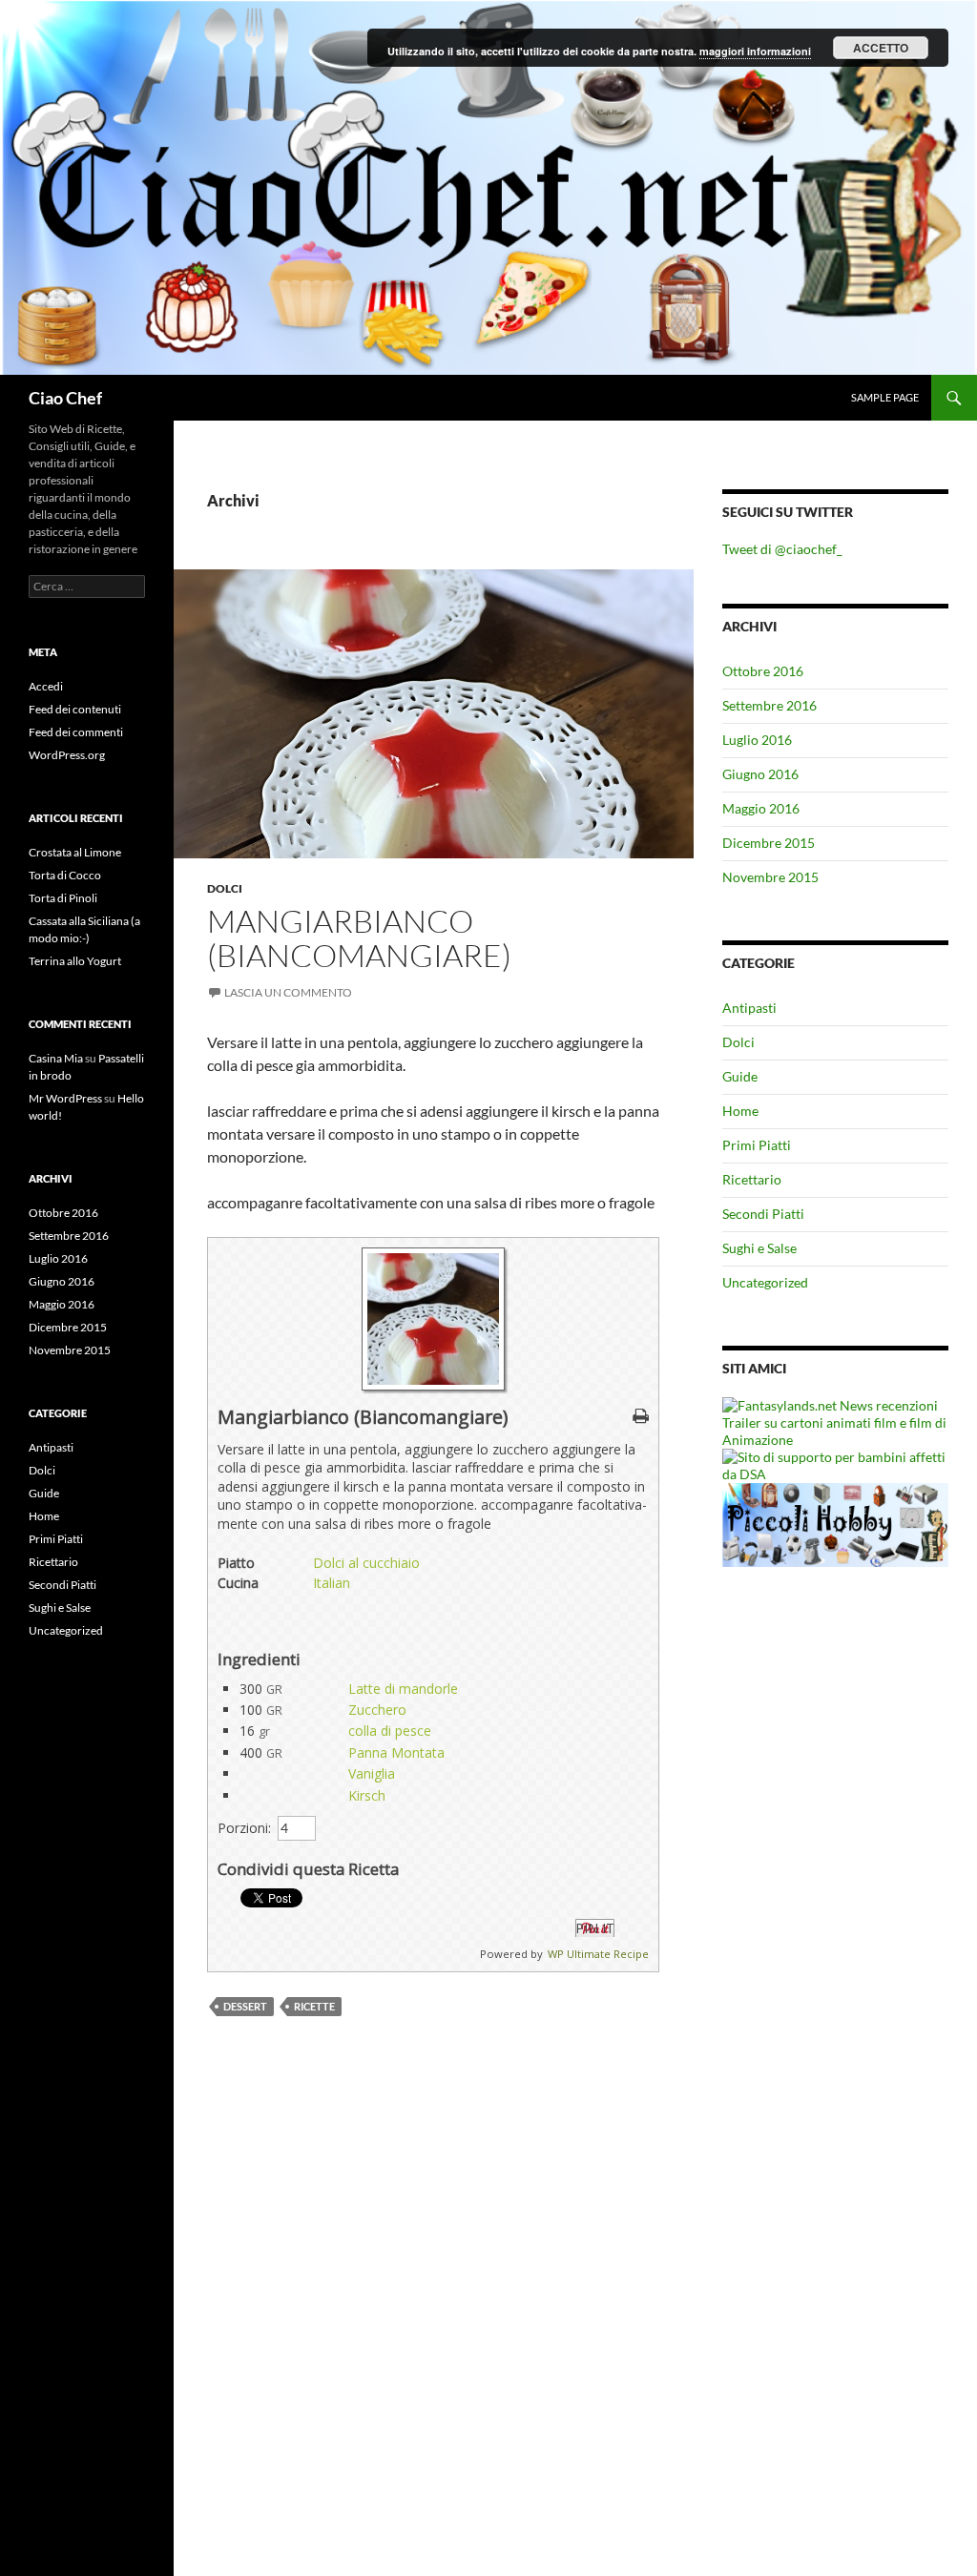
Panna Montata (396, 1752)
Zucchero (377, 1710)
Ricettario (752, 1179)
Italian (332, 1583)
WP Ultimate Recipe (598, 1954)
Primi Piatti (757, 1145)
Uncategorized (765, 1282)
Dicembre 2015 (769, 843)
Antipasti (749, 1008)
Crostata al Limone (75, 852)
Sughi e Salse (759, 1248)
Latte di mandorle (403, 1689)
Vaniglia (372, 1773)
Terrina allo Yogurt (75, 961)
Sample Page (885, 397)
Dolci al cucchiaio (366, 1563)
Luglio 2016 (757, 740)
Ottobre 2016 (763, 671)
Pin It (595, 1928)
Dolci (225, 888)
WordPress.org (67, 755)
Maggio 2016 (761, 808)
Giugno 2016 (760, 774)
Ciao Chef (65, 398)
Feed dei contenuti (75, 709)
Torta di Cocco (65, 875)
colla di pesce (390, 1731)
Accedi (46, 686)
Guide (740, 1076)
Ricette (314, 2006)
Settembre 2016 (769, 705)
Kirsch (367, 1795)
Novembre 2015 (770, 877)
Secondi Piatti (763, 1214)
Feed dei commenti (76, 732)
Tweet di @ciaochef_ (782, 549)
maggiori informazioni (755, 51)
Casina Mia (56, 1058)
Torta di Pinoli (63, 898)
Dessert (245, 2006)
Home (740, 1111)
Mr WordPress (65, 1098)
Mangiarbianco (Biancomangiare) (359, 938)
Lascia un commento (288, 992)
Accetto (881, 48)
